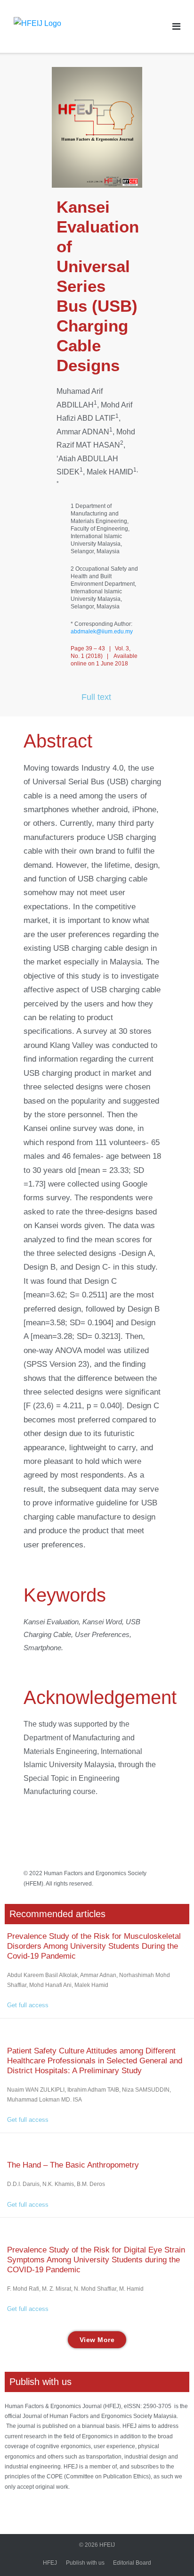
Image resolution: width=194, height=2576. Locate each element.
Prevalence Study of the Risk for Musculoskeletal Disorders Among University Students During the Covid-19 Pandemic (94, 1946)
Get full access (28, 2005)
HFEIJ (107, 2545)
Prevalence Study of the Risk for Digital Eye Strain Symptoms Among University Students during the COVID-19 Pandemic (96, 2260)
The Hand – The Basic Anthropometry (73, 2165)
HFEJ (50, 2563)
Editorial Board (132, 2563)
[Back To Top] (168, 2551)
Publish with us (85, 2563)
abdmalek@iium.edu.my (102, 632)
